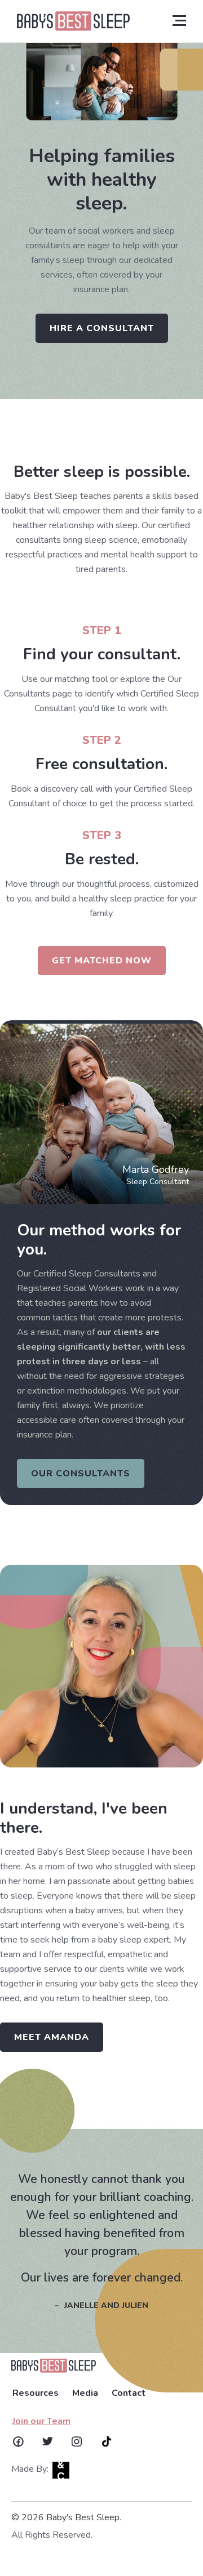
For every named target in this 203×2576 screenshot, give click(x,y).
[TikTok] (107, 2441)
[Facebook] (18, 2441)
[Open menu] (179, 20)
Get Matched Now (102, 961)
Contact (129, 2393)
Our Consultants (81, 1474)
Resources (36, 2393)
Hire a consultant (102, 328)
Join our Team (41, 2421)
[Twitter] (47, 2441)
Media (85, 2393)
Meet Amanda (52, 2037)
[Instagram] (77, 2441)
